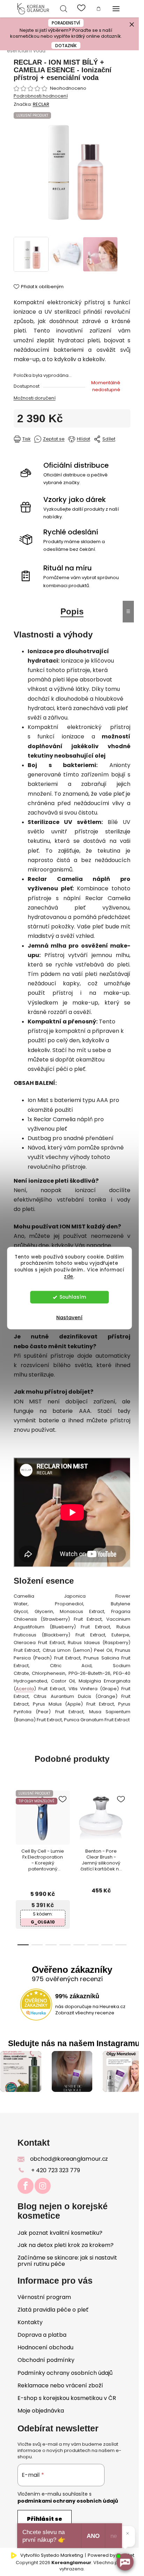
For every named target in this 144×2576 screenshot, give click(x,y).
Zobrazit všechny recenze (85, 2013)
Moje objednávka (41, 2411)
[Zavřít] (128, 2533)
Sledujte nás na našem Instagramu (74, 2044)
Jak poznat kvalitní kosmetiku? (60, 2233)
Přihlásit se (45, 2519)
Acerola (25, 1689)
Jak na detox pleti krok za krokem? (66, 2245)
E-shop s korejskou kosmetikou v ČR (67, 2398)
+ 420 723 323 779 (56, 2170)
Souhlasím (73, 1297)
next (114, 1840)
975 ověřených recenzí (67, 1979)
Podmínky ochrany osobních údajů (65, 2373)
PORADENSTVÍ (66, 23)
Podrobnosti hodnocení (41, 96)
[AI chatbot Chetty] (125, 2562)
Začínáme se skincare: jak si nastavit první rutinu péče (67, 2261)
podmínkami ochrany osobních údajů (68, 2501)
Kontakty (30, 2322)
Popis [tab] (72, 611)
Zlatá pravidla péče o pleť (53, 2310)
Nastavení (69, 1318)
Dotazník (66, 46)
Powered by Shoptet (111, 2555)
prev (24, 1840)
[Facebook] (26, 2186)
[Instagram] (43, 2186)
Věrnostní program (44, 2297)
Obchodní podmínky (46, 2360)
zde (69, 1276)
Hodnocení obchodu (45, 2347)
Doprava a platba (42, 2335)
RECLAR (41, 104)
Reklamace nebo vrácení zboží (60, 2385)
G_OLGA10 (43, 1922)
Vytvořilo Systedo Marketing (52, 2555)
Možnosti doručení (35, 398)
